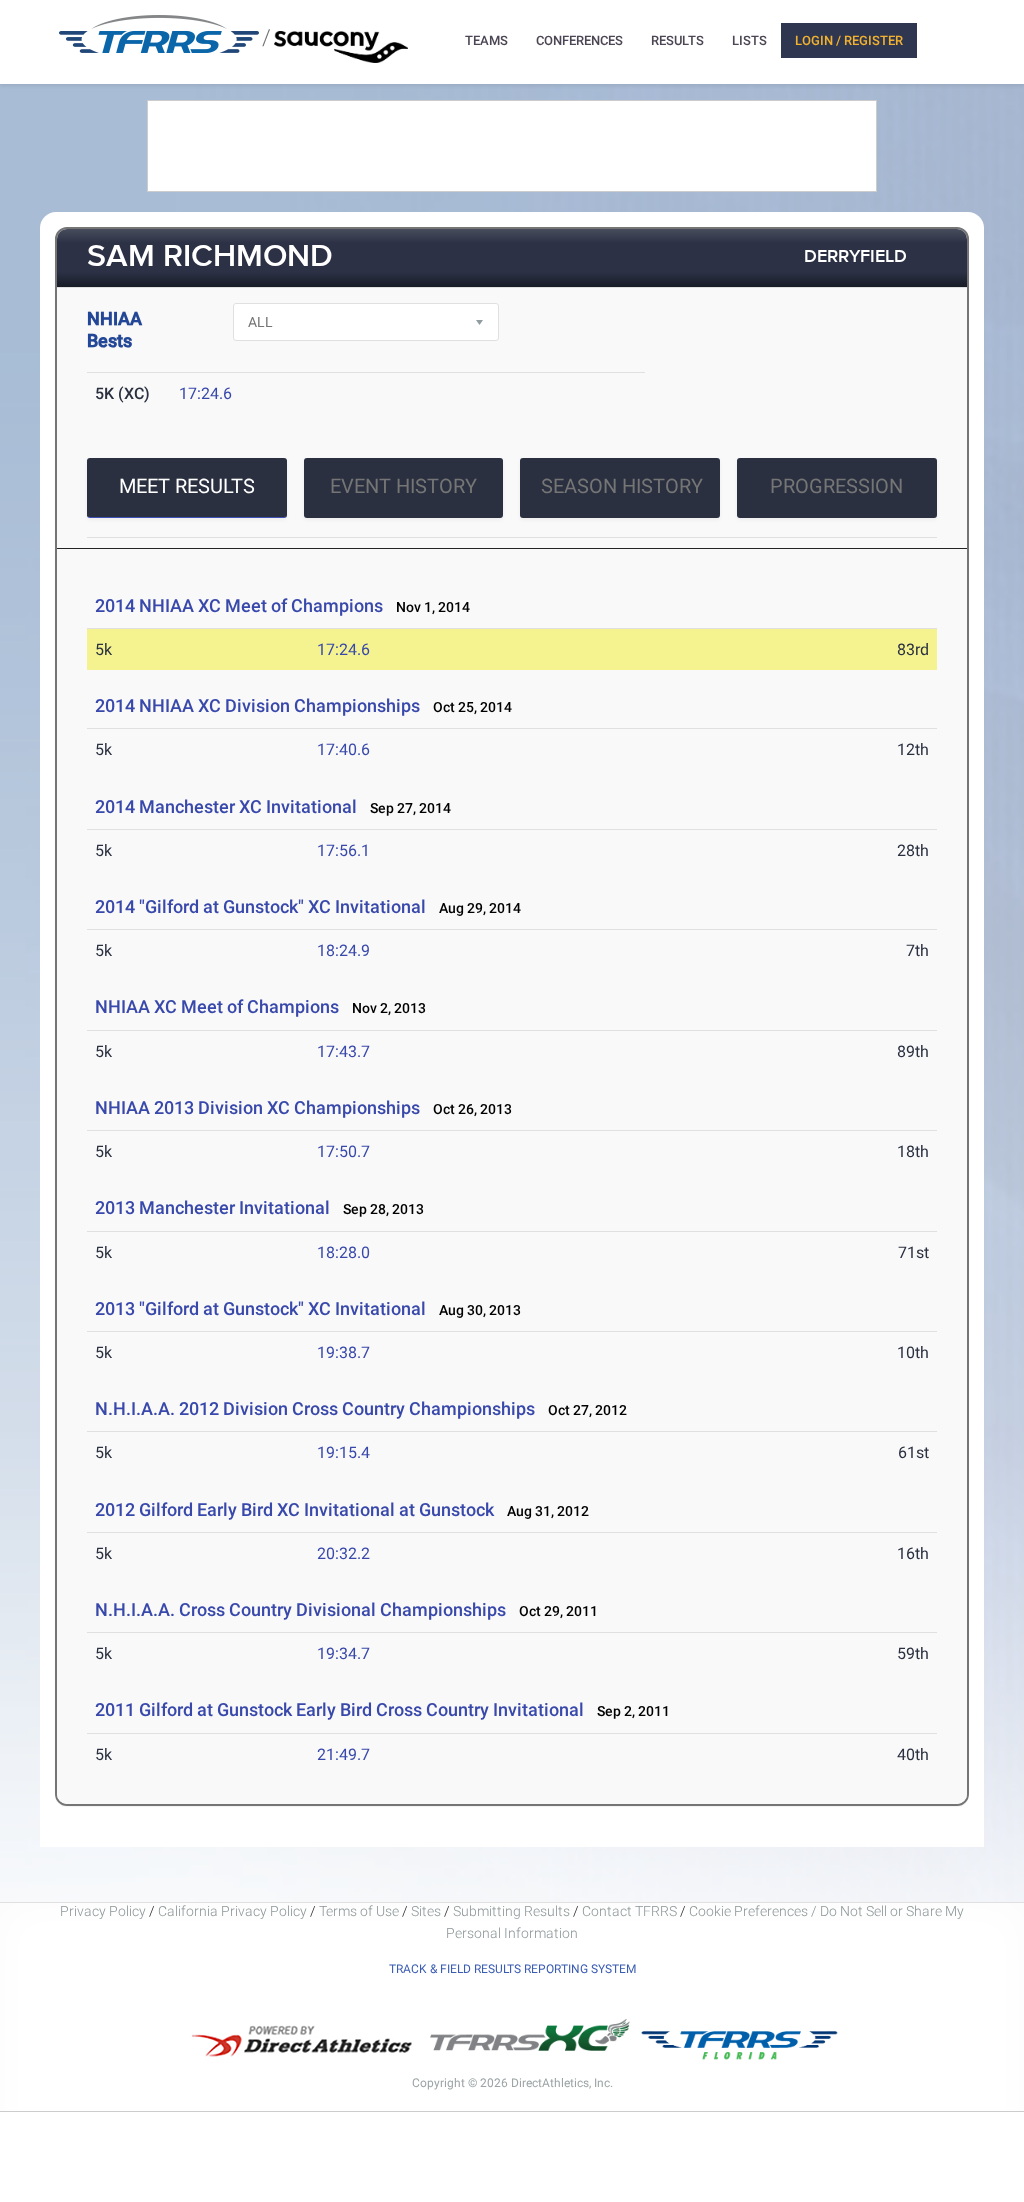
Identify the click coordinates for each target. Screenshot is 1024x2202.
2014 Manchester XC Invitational (226, 806)
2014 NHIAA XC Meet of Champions (239, 605)
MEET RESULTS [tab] (187, 486)
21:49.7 (343, 1754)
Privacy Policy (103, 1911)
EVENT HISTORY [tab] (403, 486)
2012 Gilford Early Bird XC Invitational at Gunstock (294, 1509)
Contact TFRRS (631, 1911)
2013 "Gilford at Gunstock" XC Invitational (260, 1308)
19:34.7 (343, 1653)
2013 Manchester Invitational (212, 1207)
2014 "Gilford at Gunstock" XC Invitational (260, 906)
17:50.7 (343, 1151)
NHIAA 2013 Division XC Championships (257, 1107)
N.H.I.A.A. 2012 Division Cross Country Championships (315, 1408)
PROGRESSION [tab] (836, 486)
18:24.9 (343, 950)
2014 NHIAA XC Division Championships (257, 705)
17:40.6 (343, 749)
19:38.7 (343, 1352)
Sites (426, 1911)
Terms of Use (359, 1911)
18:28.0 (343, 1252)
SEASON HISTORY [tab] (622, 486)
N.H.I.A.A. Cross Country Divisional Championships (300, 1609)
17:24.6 (205, 393)
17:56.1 (343, 850)
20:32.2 (343, 1553)
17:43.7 (343, 1051)
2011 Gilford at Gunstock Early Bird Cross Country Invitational (339, 1709)
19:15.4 (343, 1452)
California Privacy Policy (232, 1911)
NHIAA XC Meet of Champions (217, 1006)
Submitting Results (511, 1911)
